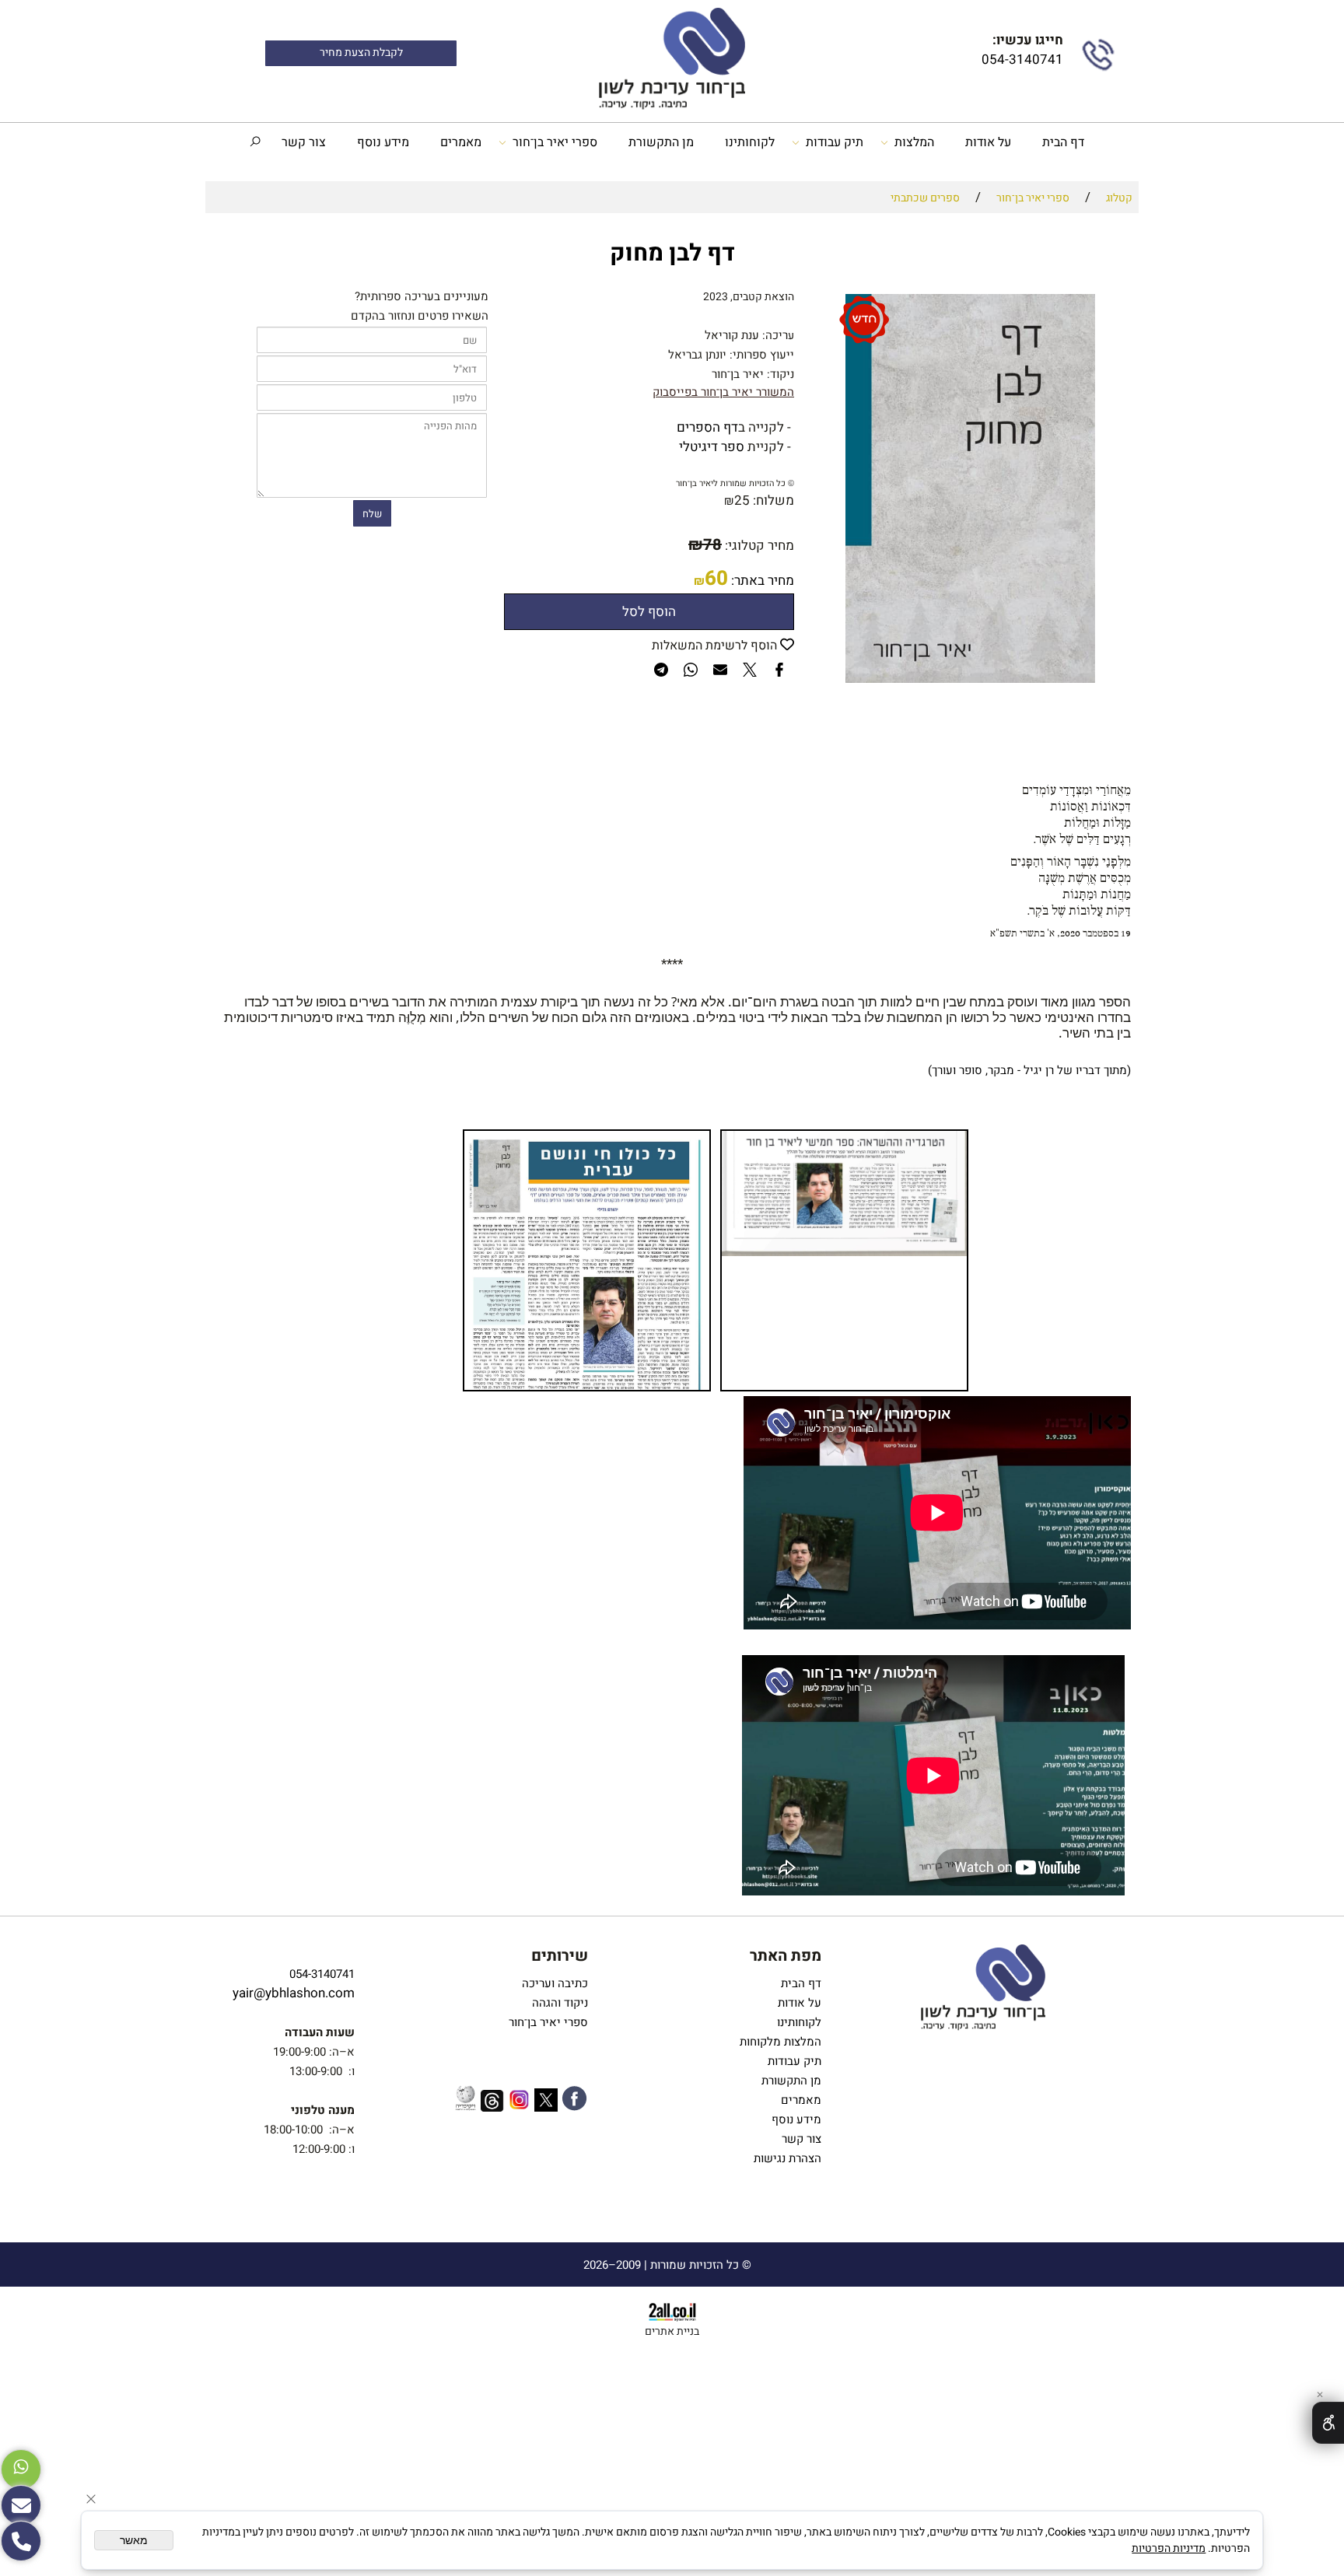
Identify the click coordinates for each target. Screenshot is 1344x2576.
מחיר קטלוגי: (758, 546)
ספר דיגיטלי (712, 447)
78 (712, 545)
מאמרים (461, 142)
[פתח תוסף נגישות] (1328, 2423)
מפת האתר (786, 1956)
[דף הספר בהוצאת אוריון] (793, 447)
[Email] (21, 2505)
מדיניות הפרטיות (1169, 2548)
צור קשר (304, 142)
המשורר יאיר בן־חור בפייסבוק (723, 392)
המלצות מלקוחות (777, 2042)
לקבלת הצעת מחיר (361, 53)
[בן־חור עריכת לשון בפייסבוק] (574, 2101)
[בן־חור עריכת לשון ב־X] (546, 2103)
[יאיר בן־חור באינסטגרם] (519, 2102)
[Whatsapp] (21, 2469)
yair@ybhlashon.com (294, 1993)
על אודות (988, 142)
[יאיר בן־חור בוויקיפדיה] (465, 2100)
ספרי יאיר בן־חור (555, 142)
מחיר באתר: (761, 581)
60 (716, 579)
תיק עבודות (835, 142)
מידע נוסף (383, 142)
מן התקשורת (661, 142)
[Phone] (21, 2541)
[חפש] (255, 142)
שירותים (560, 1956)
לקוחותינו (750, 142)
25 (742, 500)
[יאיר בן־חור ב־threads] (492, 2103)
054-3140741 (1021, 59)
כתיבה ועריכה (555, 1983)
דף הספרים (707, 427)
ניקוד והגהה (558, 2003)
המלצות (914, 142)
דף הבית (1063, 142)
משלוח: (773, 500)
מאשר (134, 2540)
